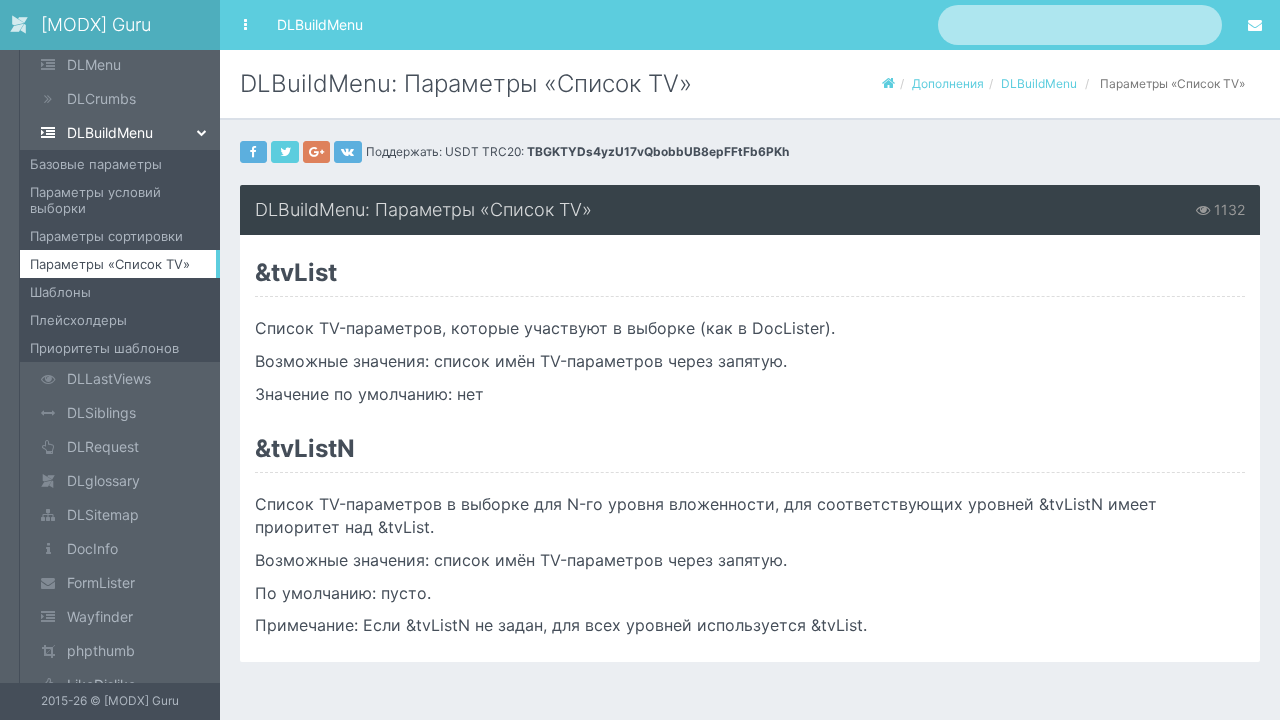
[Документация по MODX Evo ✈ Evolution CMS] (888, 83)
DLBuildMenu (320, 24)
